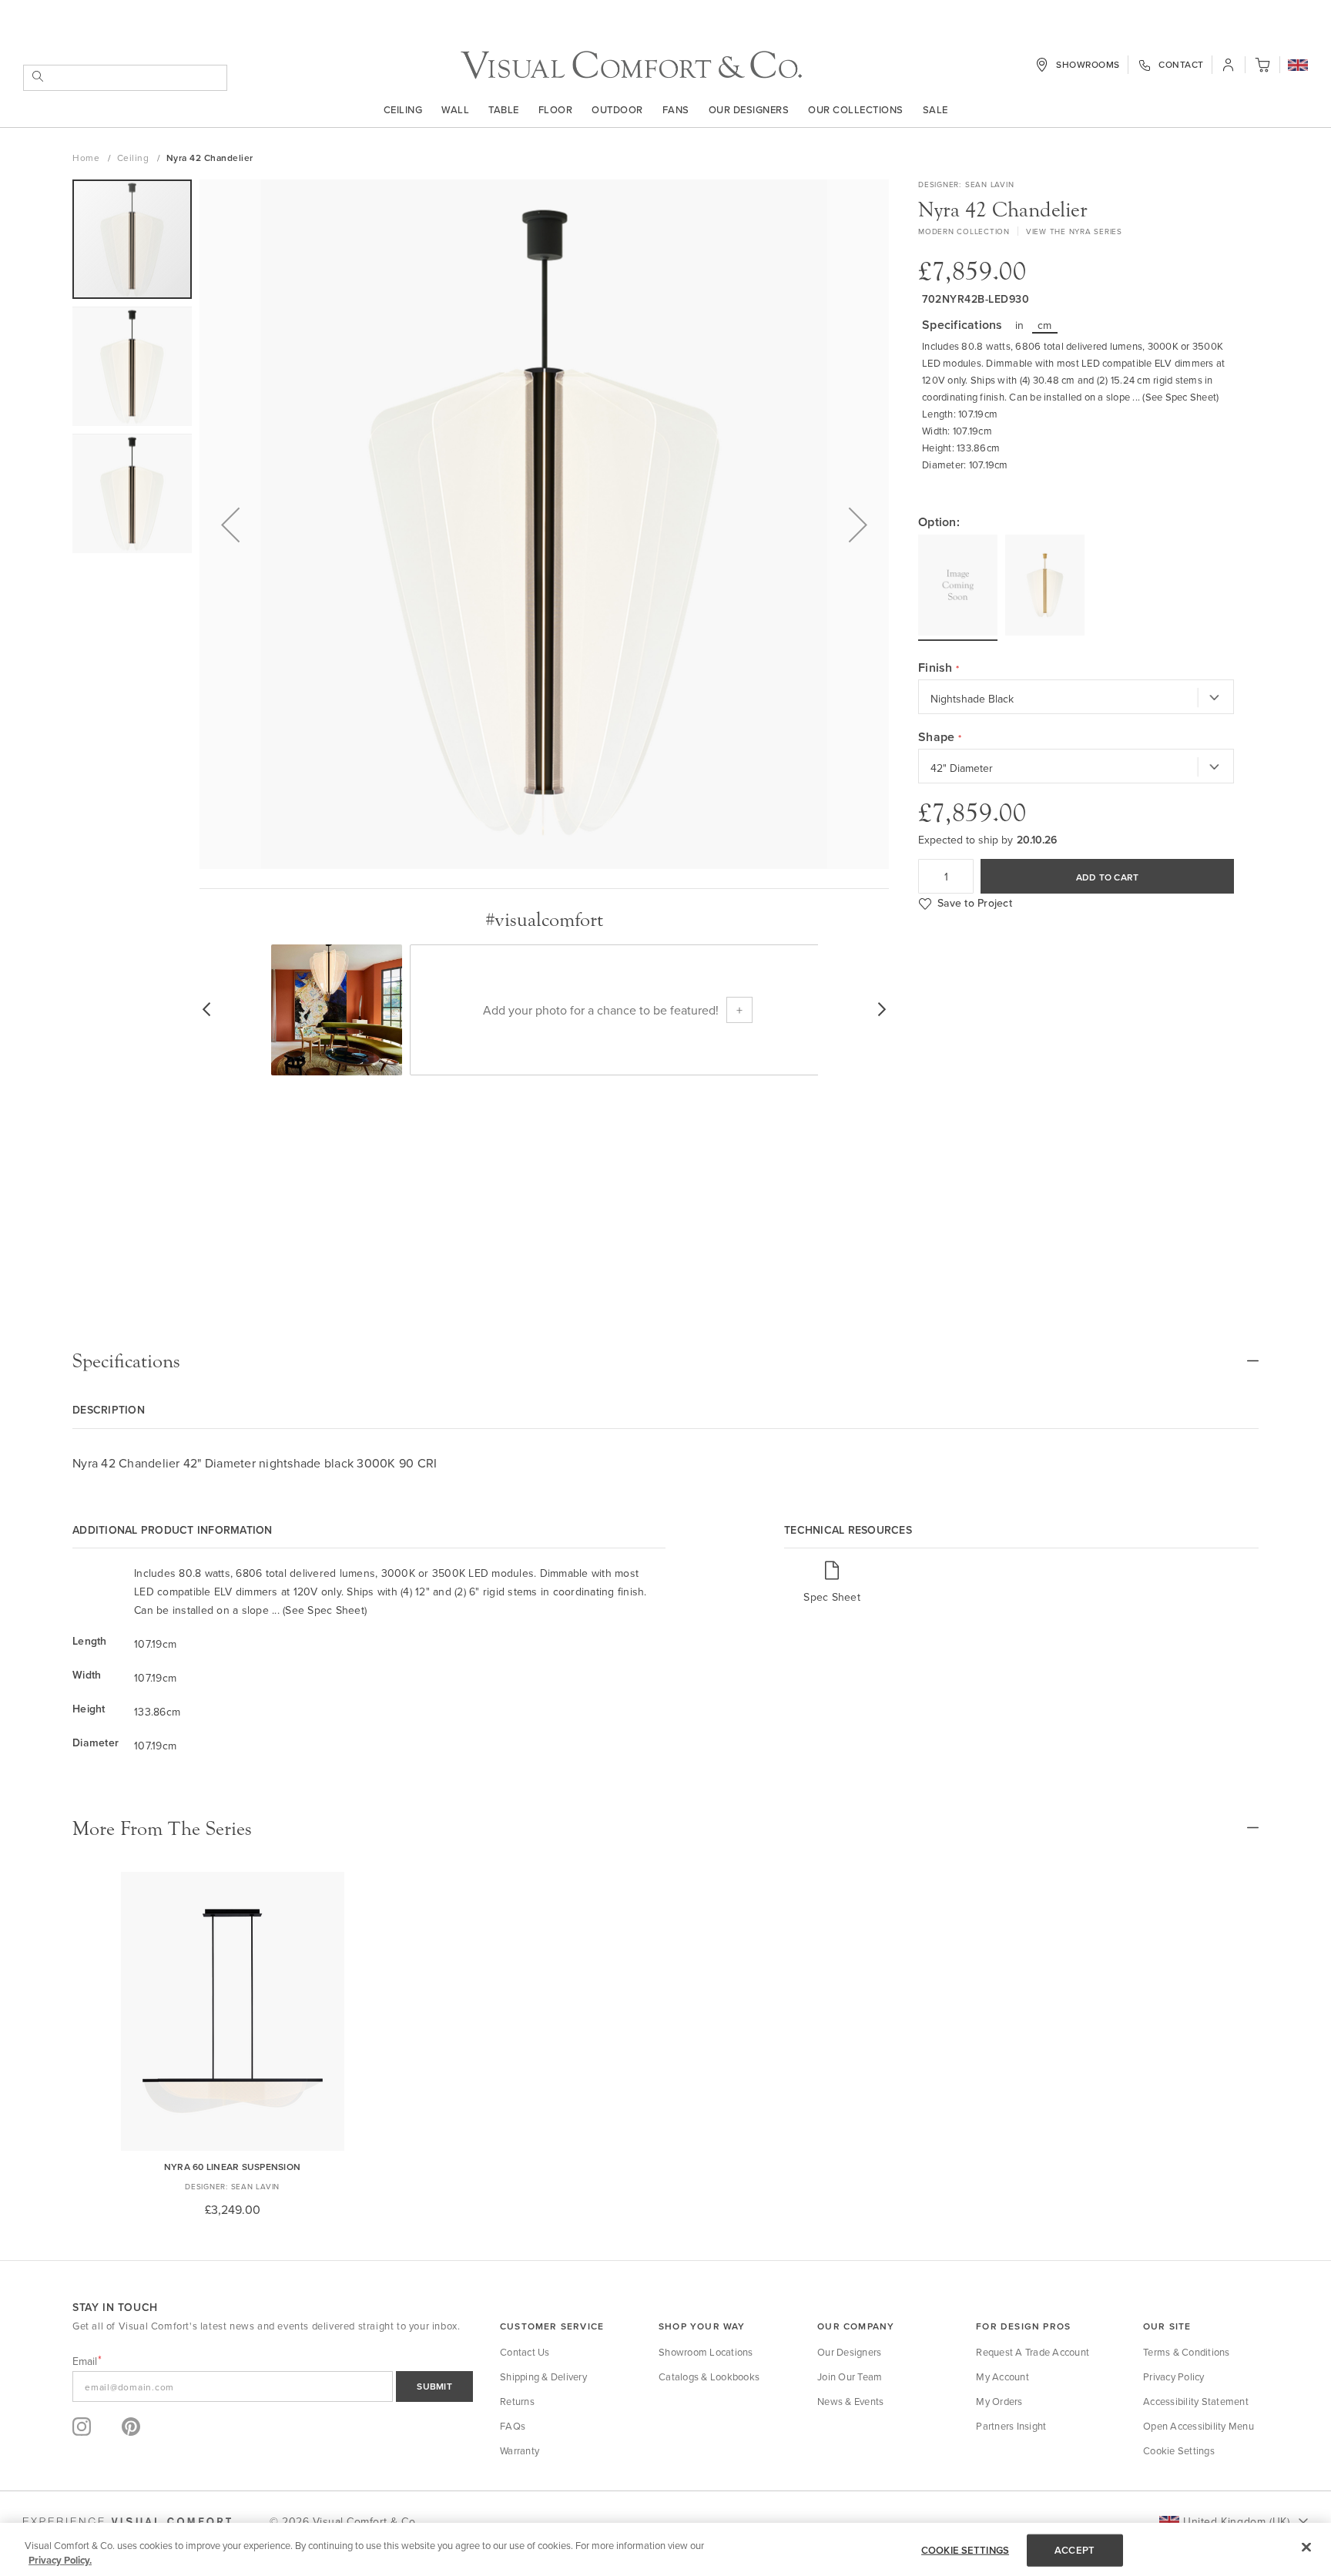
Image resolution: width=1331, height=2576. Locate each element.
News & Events (850, 2401)
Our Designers (749, 109)
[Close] (1306, 2547)
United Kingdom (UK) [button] (1236, 2521)
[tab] (665, 1361)
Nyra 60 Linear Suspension (232, 2167)
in (1020, 325)
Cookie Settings (1179, 2450)
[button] (1298, 66)
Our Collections (856, 109)
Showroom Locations (706, 2352)
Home (87, 158)
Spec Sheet (832, 1597)
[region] (665, 2549)
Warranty (520, 2450)
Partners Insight (1011, 2426)
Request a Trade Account (1033, 2352)
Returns (517, 2401)
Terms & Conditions (1187, 2352)
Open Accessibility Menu (1199, 2426)
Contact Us (525, 2352)
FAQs (513, 2426)
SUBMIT (434, 2386)
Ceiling (403, 109)
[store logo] (631, 65)
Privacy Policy (1174, 2376)
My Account (1002, 2376)
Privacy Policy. (60, 2560)
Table (504, 109)
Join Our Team (850, 2376)
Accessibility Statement (1196, 2401)
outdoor (617, 109)
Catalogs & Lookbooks (709, 2376)
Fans (676, 109)
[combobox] (125, 78)
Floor (556, 109)
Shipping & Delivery (543, 2376)
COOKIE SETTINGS (965, 2550)
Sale (935, 109)
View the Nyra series (1074, 231)
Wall (455, 109)
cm (1045, 325)
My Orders (999, 2401)
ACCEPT (1075, 2550)
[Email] (273, 2386)
